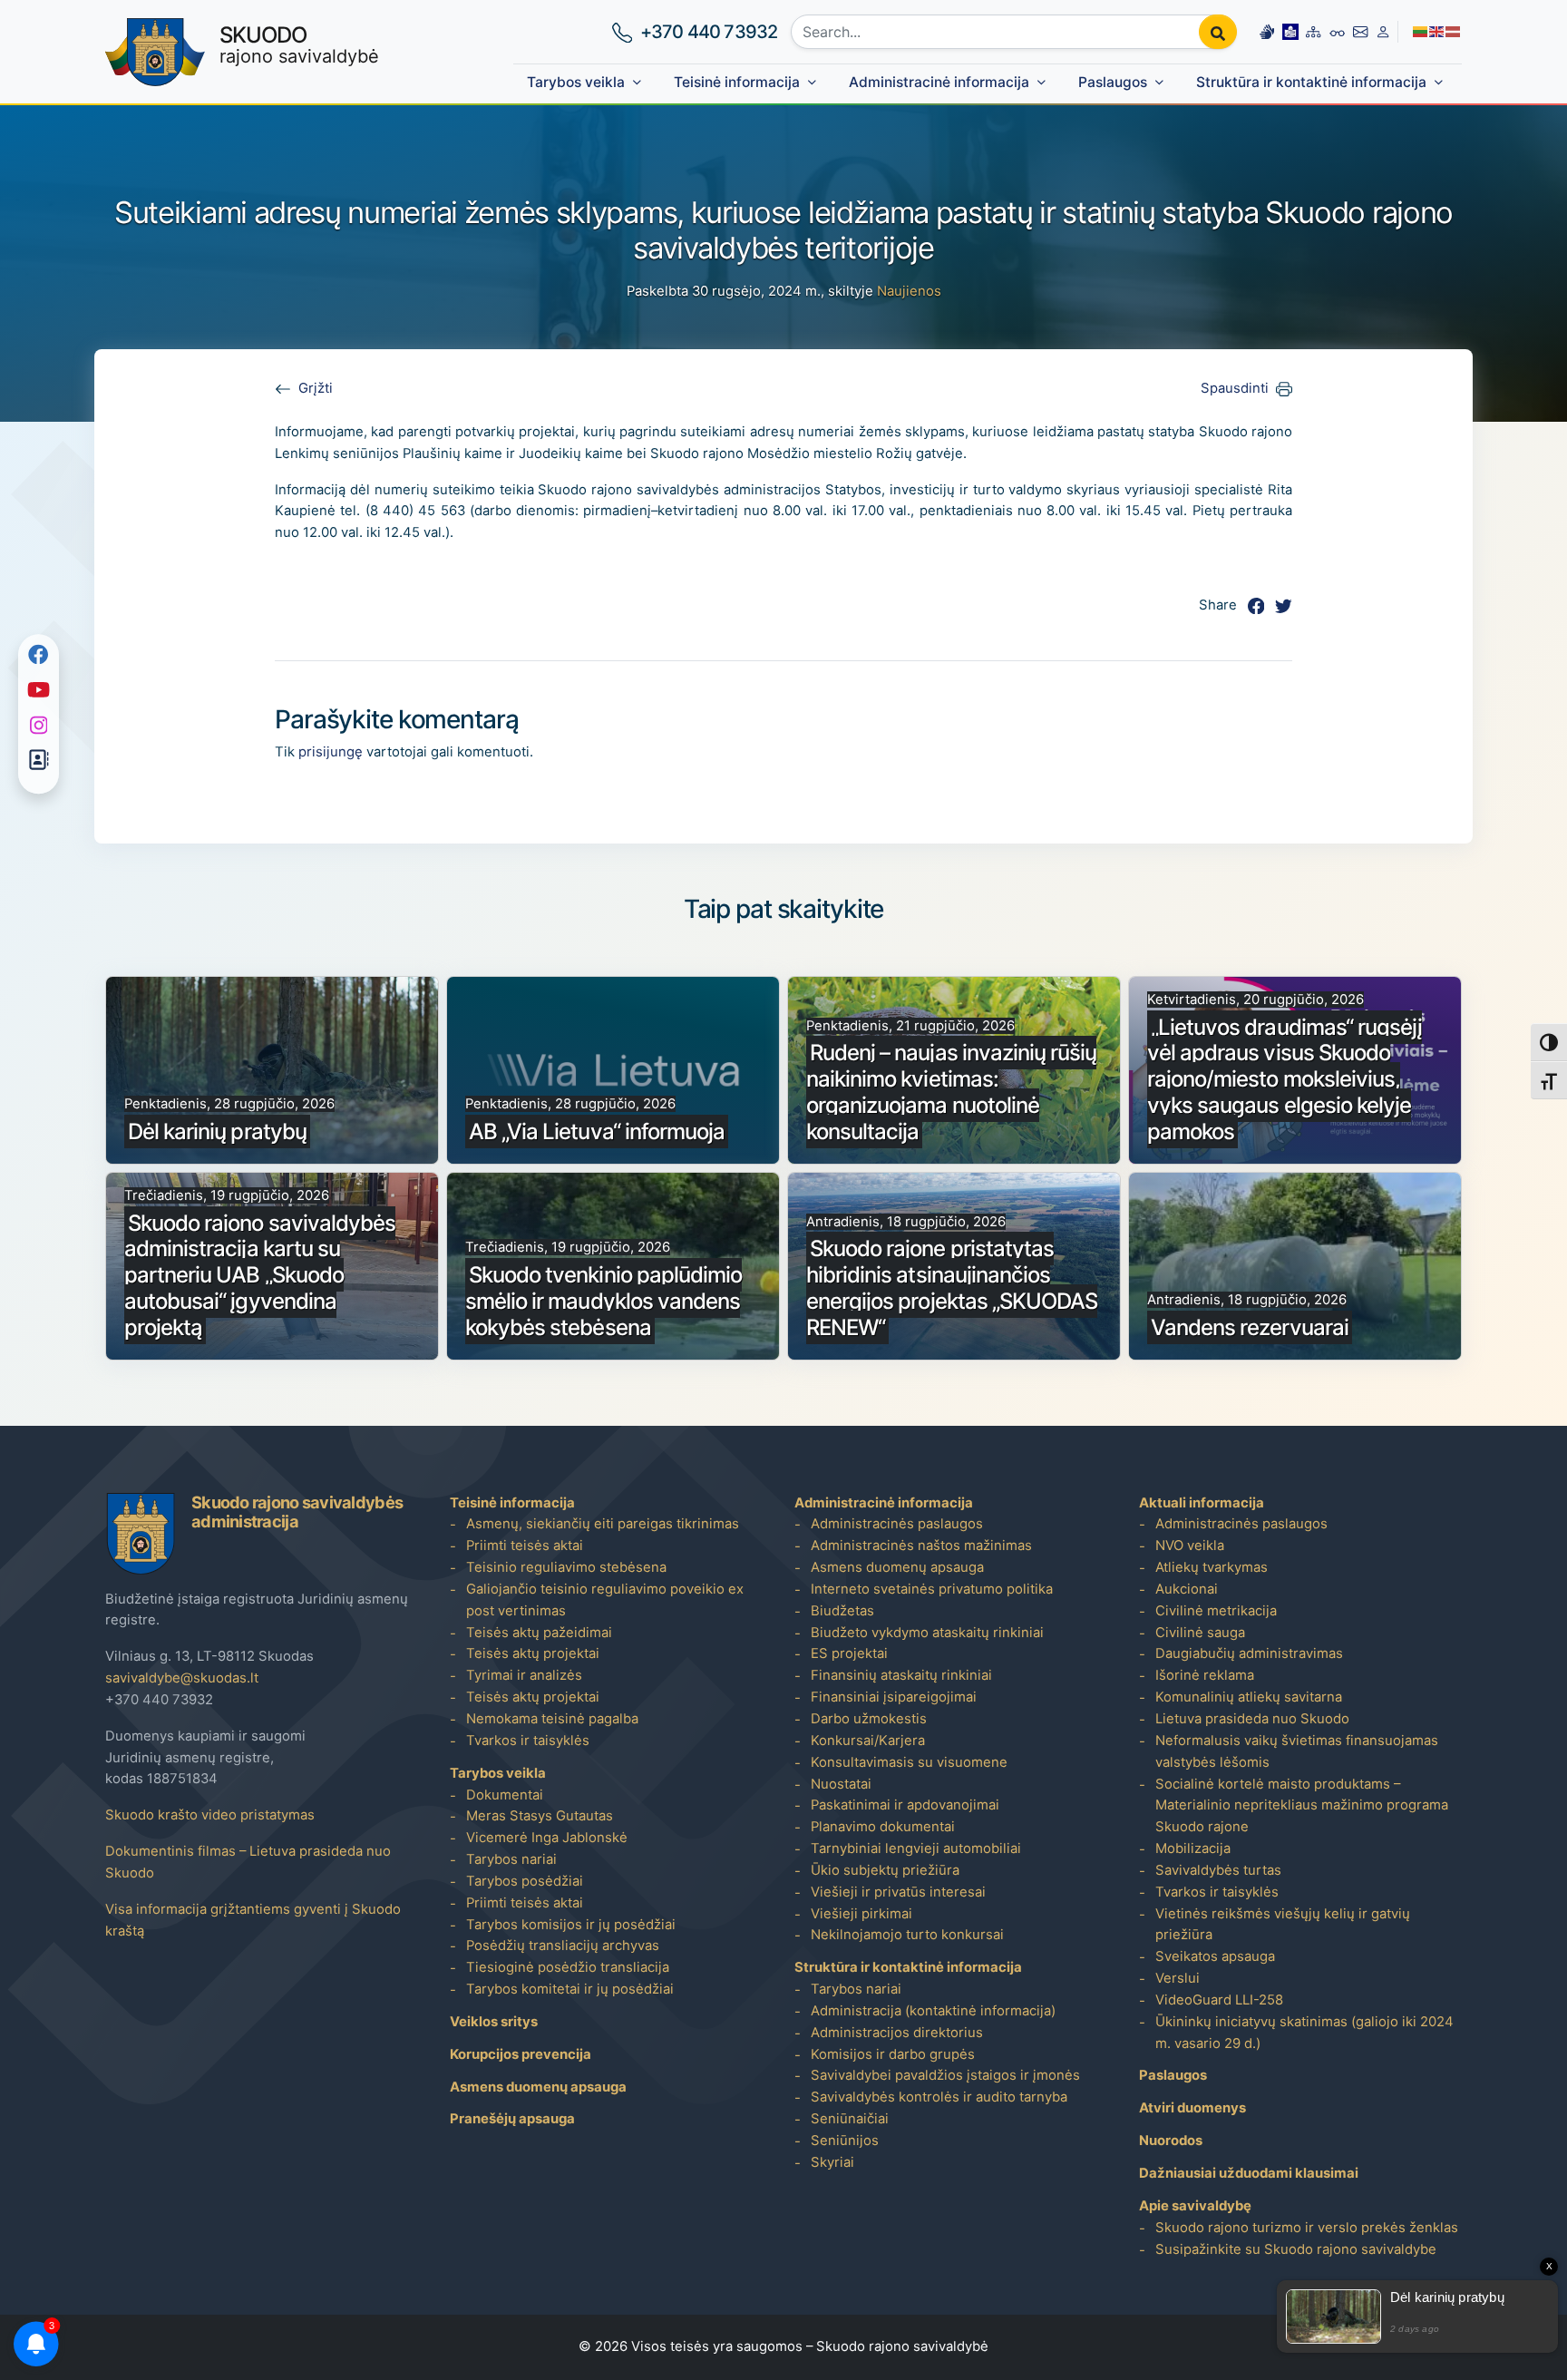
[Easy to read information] (1290, 32)
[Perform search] (1218, 32)
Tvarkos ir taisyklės (528, 1741)
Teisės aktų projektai (533, 1653)
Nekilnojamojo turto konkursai (907, 1935)
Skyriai (832, 2162)
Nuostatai (841, 1784)
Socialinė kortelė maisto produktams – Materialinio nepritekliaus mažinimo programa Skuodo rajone (1302, 1806)
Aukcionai (1187, 1589)
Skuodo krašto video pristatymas (210, 1815)
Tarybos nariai (511, 1859)
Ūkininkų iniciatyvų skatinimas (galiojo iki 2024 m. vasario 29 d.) (1304, 2033)
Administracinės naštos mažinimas (921, 1546)
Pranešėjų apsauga (512, 2119)
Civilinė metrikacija (1216, 1611)
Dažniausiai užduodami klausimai (1249, 2173)
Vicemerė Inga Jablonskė (547, 1838)
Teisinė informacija (737, 82)
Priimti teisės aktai (525, 1546)
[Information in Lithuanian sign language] (1267, 32)
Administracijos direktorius (897, 2033)
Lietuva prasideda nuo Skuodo (1252, 1719)
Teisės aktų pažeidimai (539, 1633)
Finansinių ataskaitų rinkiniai (901, 1675)
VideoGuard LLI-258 (1219, 2000)
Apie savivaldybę (1195, 2206)
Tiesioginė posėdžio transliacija (568, 1967)
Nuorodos (1171, 2141)
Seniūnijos (845, 2141)
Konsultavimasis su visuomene (909, 1762)
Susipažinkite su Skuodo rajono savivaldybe (1296, 2249)
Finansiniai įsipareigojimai (894, 1697)
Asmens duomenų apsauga (538, 2087)
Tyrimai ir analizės (524, 1675)
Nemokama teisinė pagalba (552, 1719)
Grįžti (316, 388)
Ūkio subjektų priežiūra (885, 1870)
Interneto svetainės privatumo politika (932, 1589)
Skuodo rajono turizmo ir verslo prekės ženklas (1307, 2228)
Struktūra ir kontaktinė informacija (1311, 82)
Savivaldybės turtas (1218, 1870)
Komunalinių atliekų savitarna (1249, 1697)
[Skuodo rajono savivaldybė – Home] (155, 52)
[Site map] (1313, 32)
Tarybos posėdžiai (525, 1881)
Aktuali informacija (1202, 1503)
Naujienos (909, 291)
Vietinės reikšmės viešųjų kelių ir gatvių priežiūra (1283, 1925)
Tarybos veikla (576, 82)
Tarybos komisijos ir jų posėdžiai (571, 1925)
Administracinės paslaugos (897, 1524)
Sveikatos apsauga (1215, 1956)
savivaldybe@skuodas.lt (182, 1678)
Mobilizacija (1193, 1848)
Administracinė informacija (939, 82)
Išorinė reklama (1205, 1675)
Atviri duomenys (1192, 2108)
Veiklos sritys (494, 2022)
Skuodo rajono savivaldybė (902, 2346)
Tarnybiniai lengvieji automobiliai (916, 1848)
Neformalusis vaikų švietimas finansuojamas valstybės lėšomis (1297, 1751)
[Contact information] (1360, 32)
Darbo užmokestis (869, 1719)
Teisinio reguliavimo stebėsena (566, 1567)
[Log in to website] (1383, 32)
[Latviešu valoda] (1454, 31)
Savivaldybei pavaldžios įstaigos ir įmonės (945, 2075)
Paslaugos (1113, 82)
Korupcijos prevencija (521, 2054)
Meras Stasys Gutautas (540, 1816)
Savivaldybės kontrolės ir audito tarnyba (939, 2097)
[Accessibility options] (1338, 32)
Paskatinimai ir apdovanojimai (905, 1805)
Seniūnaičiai (850, 2119)
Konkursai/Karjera (868, 1741)
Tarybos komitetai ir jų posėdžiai (570, 1989)
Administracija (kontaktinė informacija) (933, 2011)
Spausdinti (1235, 388)
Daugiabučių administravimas (1249, 1653)
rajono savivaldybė (299, 44)
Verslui (1178, 1978)
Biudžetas (842, 1611)
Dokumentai (505, 1795)
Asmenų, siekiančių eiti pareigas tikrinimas (603, 1524)
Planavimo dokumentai (883, 1827)
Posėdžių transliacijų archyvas (563, 1946)
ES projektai (849, 1653)
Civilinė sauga (1200, 1633)
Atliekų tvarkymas (1212, 1567)
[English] (1437, 31)
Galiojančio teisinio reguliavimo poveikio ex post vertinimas (605, 1600)
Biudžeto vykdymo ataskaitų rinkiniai (927, 1633)
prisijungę (331, 752)
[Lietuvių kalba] (1421, 31)
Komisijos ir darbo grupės (893, 2054)
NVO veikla (1190, 1546)
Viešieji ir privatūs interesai (898, 1892)
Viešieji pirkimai (861, 1914)
